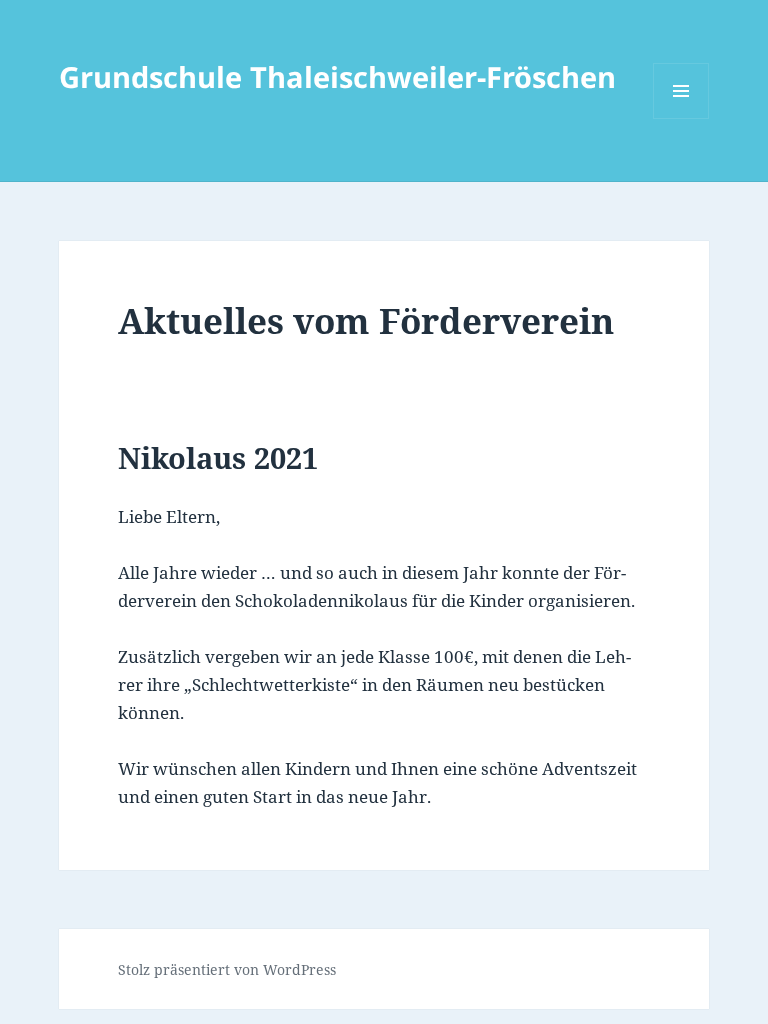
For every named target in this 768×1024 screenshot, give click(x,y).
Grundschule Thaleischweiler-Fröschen (337, 76)
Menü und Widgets (681, 118)
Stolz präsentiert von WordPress (227, 969)
